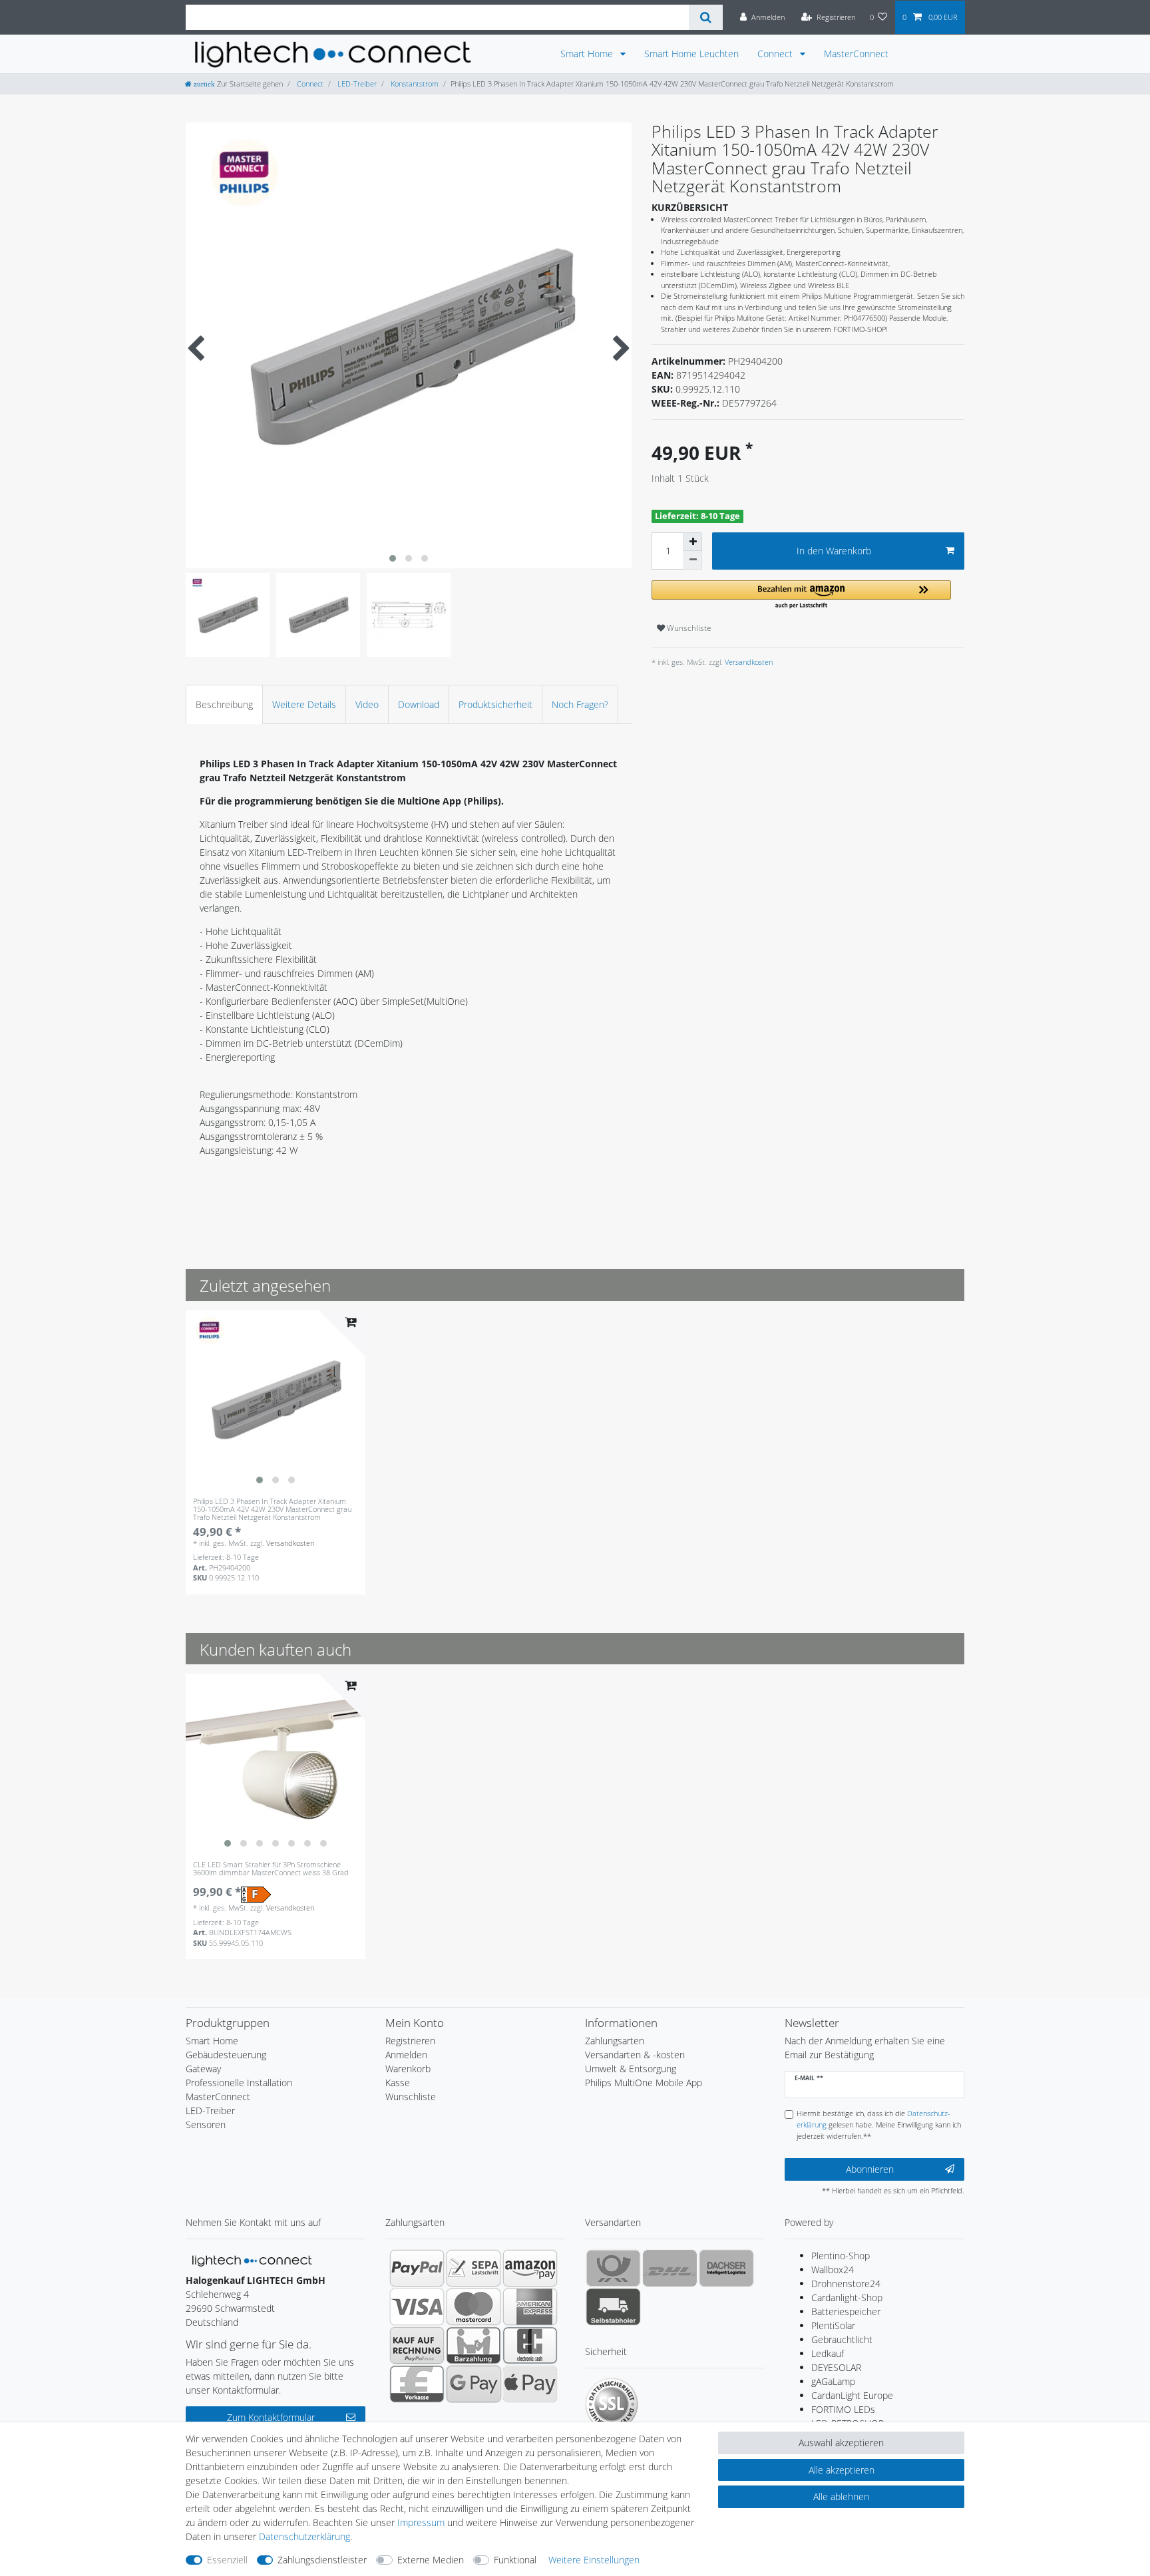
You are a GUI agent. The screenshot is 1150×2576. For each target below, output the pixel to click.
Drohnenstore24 (846, 2284)
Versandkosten (748, 662)
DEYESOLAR (836, 2367)
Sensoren (206, 2124)
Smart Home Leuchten (691, 54)
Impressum (421, 2522)
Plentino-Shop (841, 2256)
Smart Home (588, 54)
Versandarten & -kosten (635, 2055)
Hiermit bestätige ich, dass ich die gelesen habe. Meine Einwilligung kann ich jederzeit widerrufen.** (879, 2124)
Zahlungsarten (615, 2041)
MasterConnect (856, 54)
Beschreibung (224, 704)
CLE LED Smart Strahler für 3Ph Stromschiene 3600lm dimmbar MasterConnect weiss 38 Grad (271, 1869)
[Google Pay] (474, 2384)
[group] (276, 1400)
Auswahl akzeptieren (841, 2443)
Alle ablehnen (841, 2496)
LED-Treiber (356, 84)
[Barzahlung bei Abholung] (474, 2345)
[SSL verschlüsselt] (612, 2404)
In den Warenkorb (834, 551)
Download (419, 704)
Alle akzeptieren (842, 2470)
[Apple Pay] (530, 2384)
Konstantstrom (414, 84)
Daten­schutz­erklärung (304, 2536)
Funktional (515, 2560)
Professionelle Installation (239, 2083)
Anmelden (406, 2055)
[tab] (224, 704)
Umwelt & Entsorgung (631, 2069)
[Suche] (706, 17)
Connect (776, 54)
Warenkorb (408, 2069)
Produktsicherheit (495, 704)
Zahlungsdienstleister (322, 2560)
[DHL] (670, 2268)
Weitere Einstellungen (594, 2560)
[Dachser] (726, 2268)
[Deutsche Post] (613, 2268)
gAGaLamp (833, 2381)
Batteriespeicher (846, 2311)
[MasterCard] (474, 2306)
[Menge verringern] (693, 560)
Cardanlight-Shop (847, 2298)
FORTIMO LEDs (843, 2409)
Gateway (203, 2069)
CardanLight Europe (852, 2395)
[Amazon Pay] (530, 2268)
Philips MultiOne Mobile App (644, 2083)
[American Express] (530, 2306)
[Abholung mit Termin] (613, 2306)
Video (367, 704)
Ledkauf (828, 2353)
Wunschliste (688, 628)
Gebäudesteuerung (226, 2055)
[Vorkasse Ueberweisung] (417, 2384)
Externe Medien (431, 2560)
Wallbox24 (833, 2270)
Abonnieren (870, 2169)
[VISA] (417, 2306)
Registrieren (410, 2041)
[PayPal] (417, 2268)
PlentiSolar (833, 2325)
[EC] (530, 2345)
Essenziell (227, 2560)
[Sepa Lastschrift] (474, 2268)
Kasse (398, 2083)
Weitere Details (304, 704)
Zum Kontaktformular (271, 2417)
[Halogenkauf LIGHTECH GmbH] (252, 2260)
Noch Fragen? (580, 704)
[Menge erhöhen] (693, 542)
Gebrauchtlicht (842, 2339)
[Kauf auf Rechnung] (417, 2345)
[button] (801, 595)
